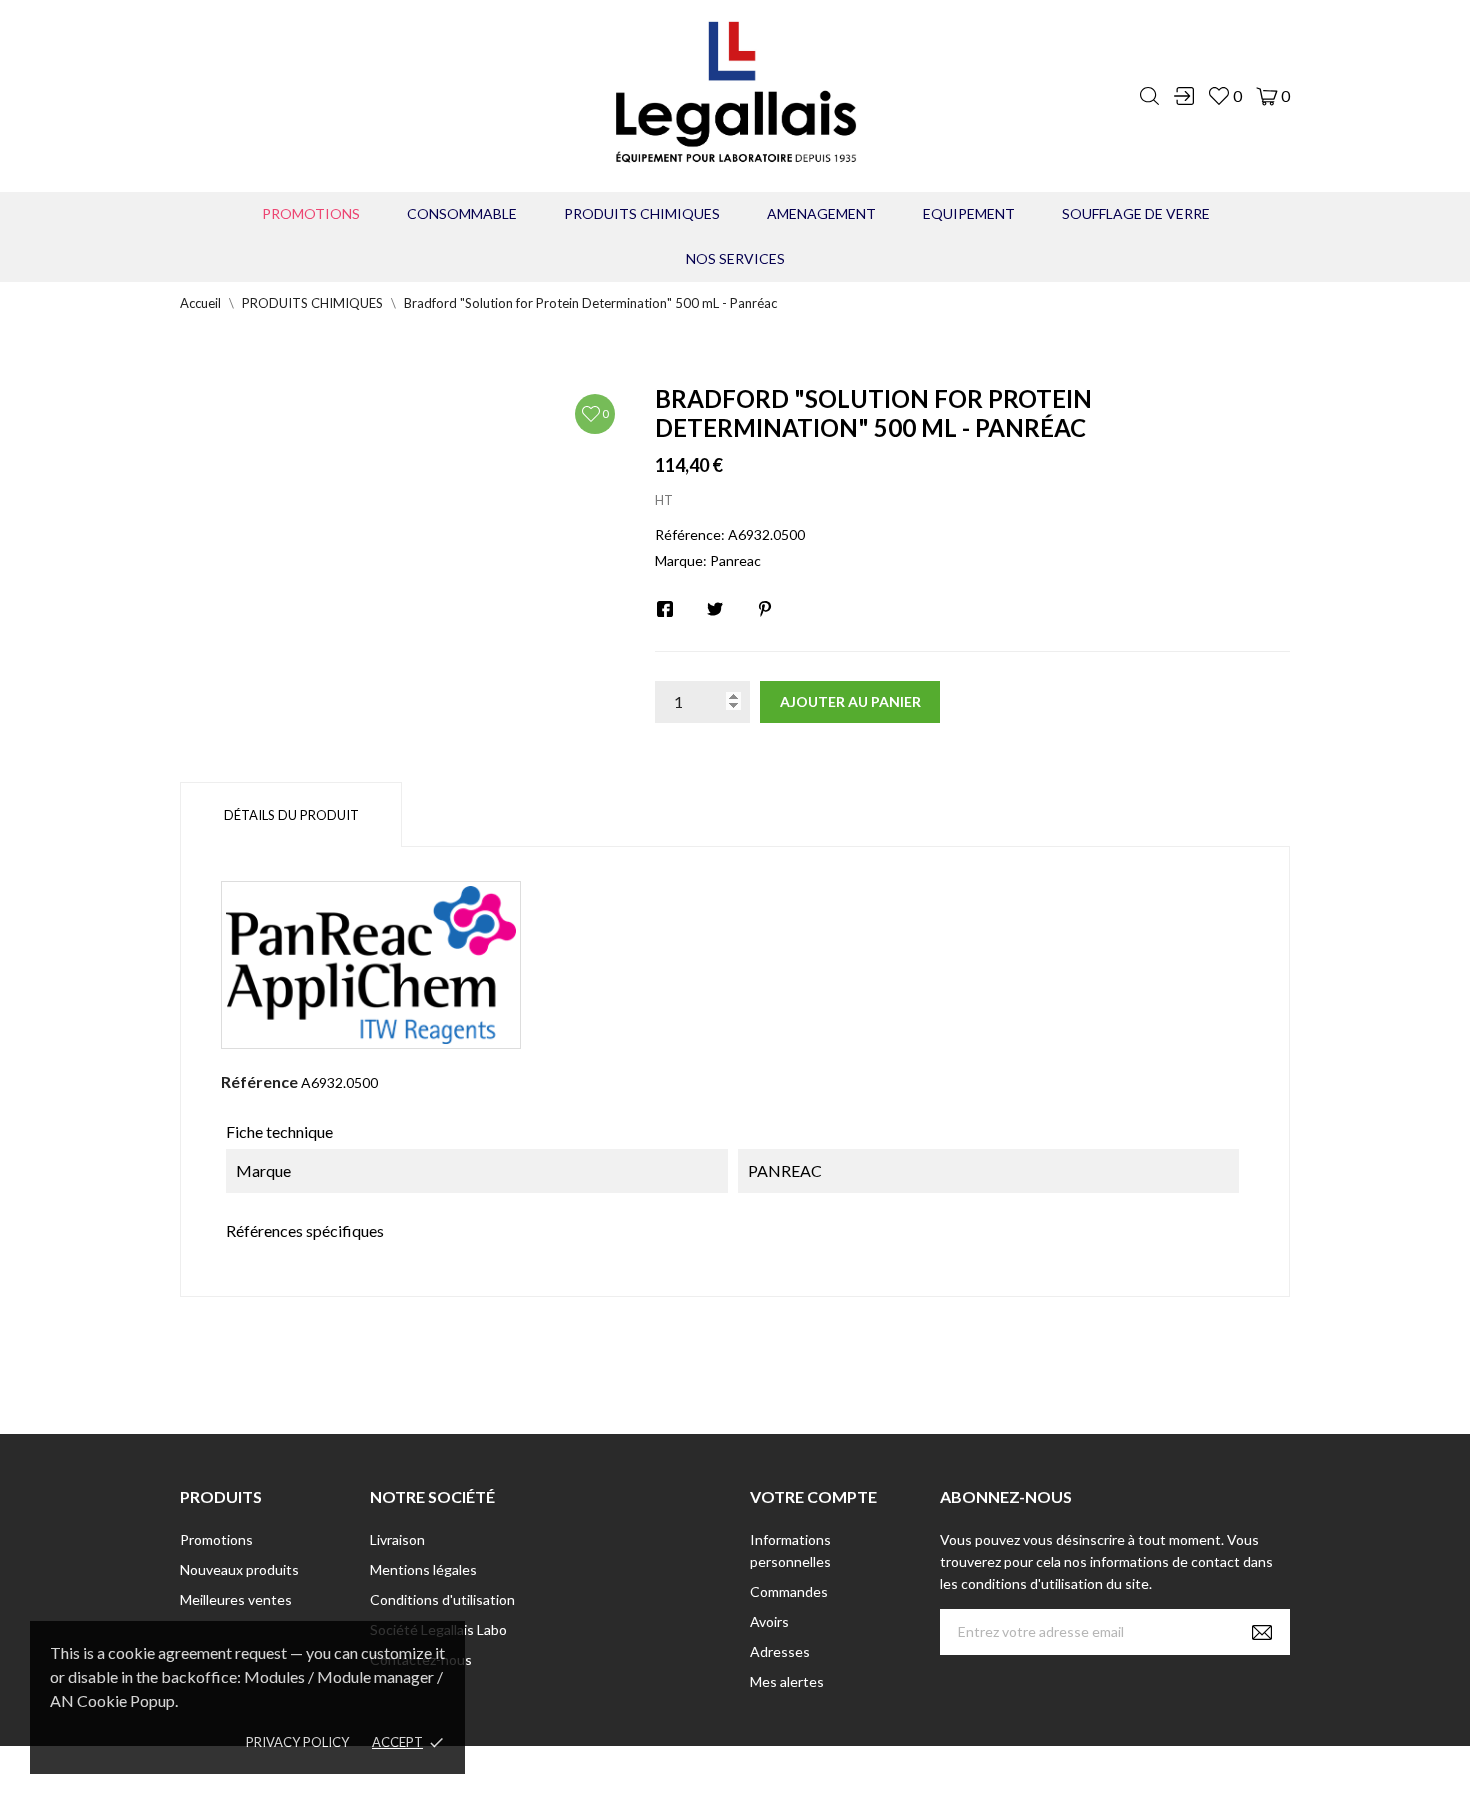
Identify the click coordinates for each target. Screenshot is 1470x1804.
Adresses (780, 1651)
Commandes (789, 1591)
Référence (259, 1081)
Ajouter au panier (850, 701)
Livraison (397, 1539)
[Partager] (665, 609)
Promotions (311, 213)
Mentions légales (423, 1569)
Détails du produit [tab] (291, 815)
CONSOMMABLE (462, 213)
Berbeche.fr (907, 1774)
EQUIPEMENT (969, 213)
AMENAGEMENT (821, 213)
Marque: (681, 560)
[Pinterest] (765, 609)
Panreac (735, 560)
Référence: (690, 534)
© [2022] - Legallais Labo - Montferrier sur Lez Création (698, 1774)
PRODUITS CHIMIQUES (642, 213)
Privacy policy (297, 1742)
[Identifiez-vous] (1184, 96)
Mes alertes (787, 1681)
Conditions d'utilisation (442, 1599)
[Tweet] (715, 609)
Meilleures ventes (236, 1599)
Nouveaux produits (239, 1569)
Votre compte (813, 1496)
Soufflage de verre (1136, 213)
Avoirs (769, 1621)
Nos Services (735, 258)
